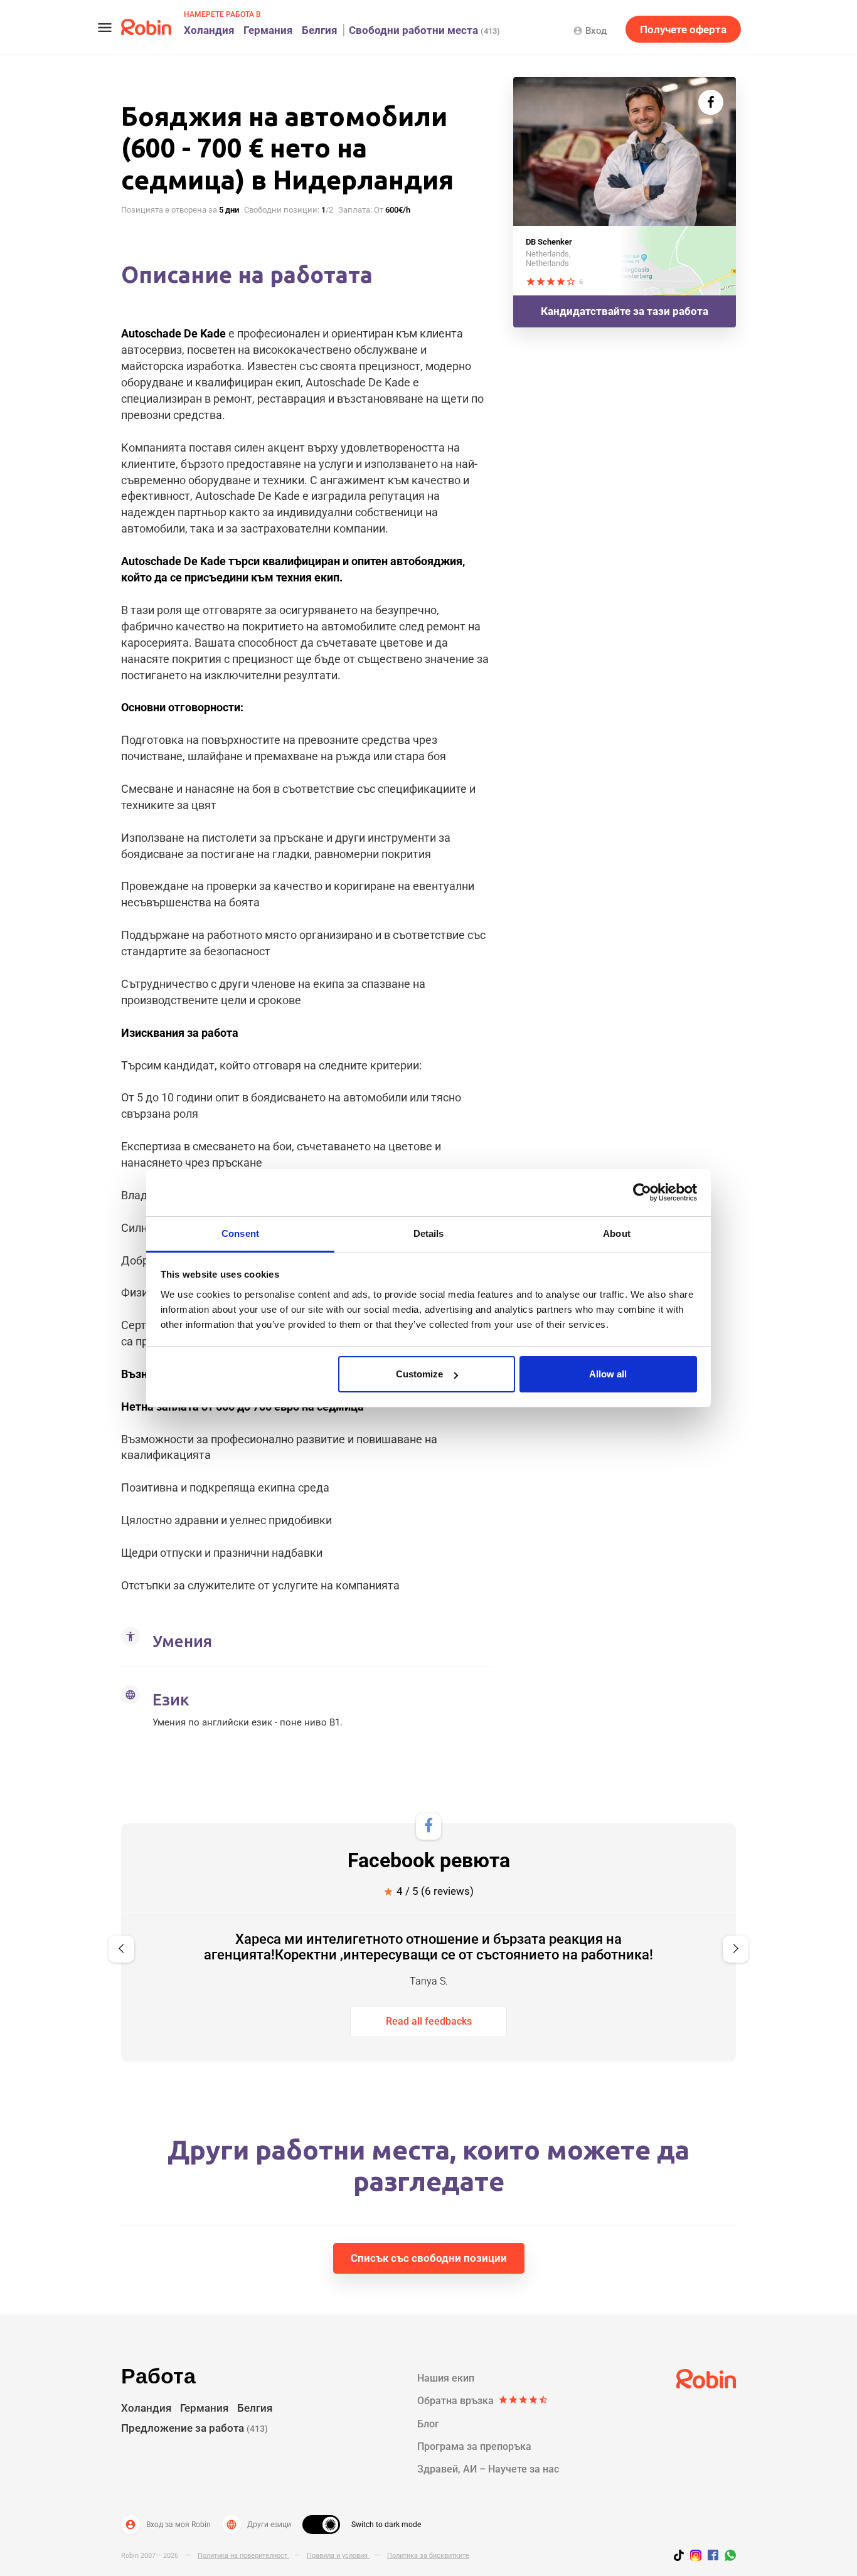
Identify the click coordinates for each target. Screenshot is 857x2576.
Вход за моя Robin (168, 2525)
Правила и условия (338, 2556)
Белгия (320, 30)
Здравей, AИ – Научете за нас (488, 2469)
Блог (428, 2424)
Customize (419, 1374)
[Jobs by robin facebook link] (713, 2556)
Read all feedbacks (429, 2021)
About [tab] (617, 1233)
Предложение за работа (194, 2428)
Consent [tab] (240, 1233)
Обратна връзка (483, 2401)
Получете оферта (683, 29)
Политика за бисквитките (428, 2556)
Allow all (608, 1374)
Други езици (258, 2525)
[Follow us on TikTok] (682, 2557)
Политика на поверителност (243, 2556)
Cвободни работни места (424, 30)
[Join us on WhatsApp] (727, 2557)
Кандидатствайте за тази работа (625, 311)
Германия (268, 30)
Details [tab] (429, 1233)
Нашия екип (446, 2378)
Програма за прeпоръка (474, 2446)
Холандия (209, 30)
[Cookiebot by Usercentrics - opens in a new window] (642, 1192)
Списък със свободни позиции (429, 2258)
